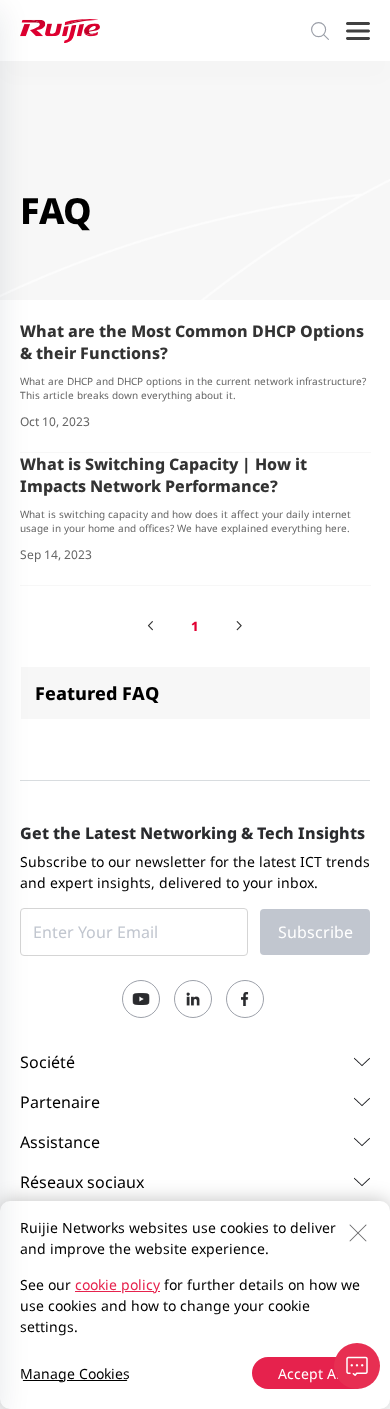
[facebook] (245, 999)
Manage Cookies (75, 1373)
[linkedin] (193, 999)
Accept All (311, 1373)
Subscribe (315, 932)
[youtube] (141, 999)
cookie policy (117, 1284)
